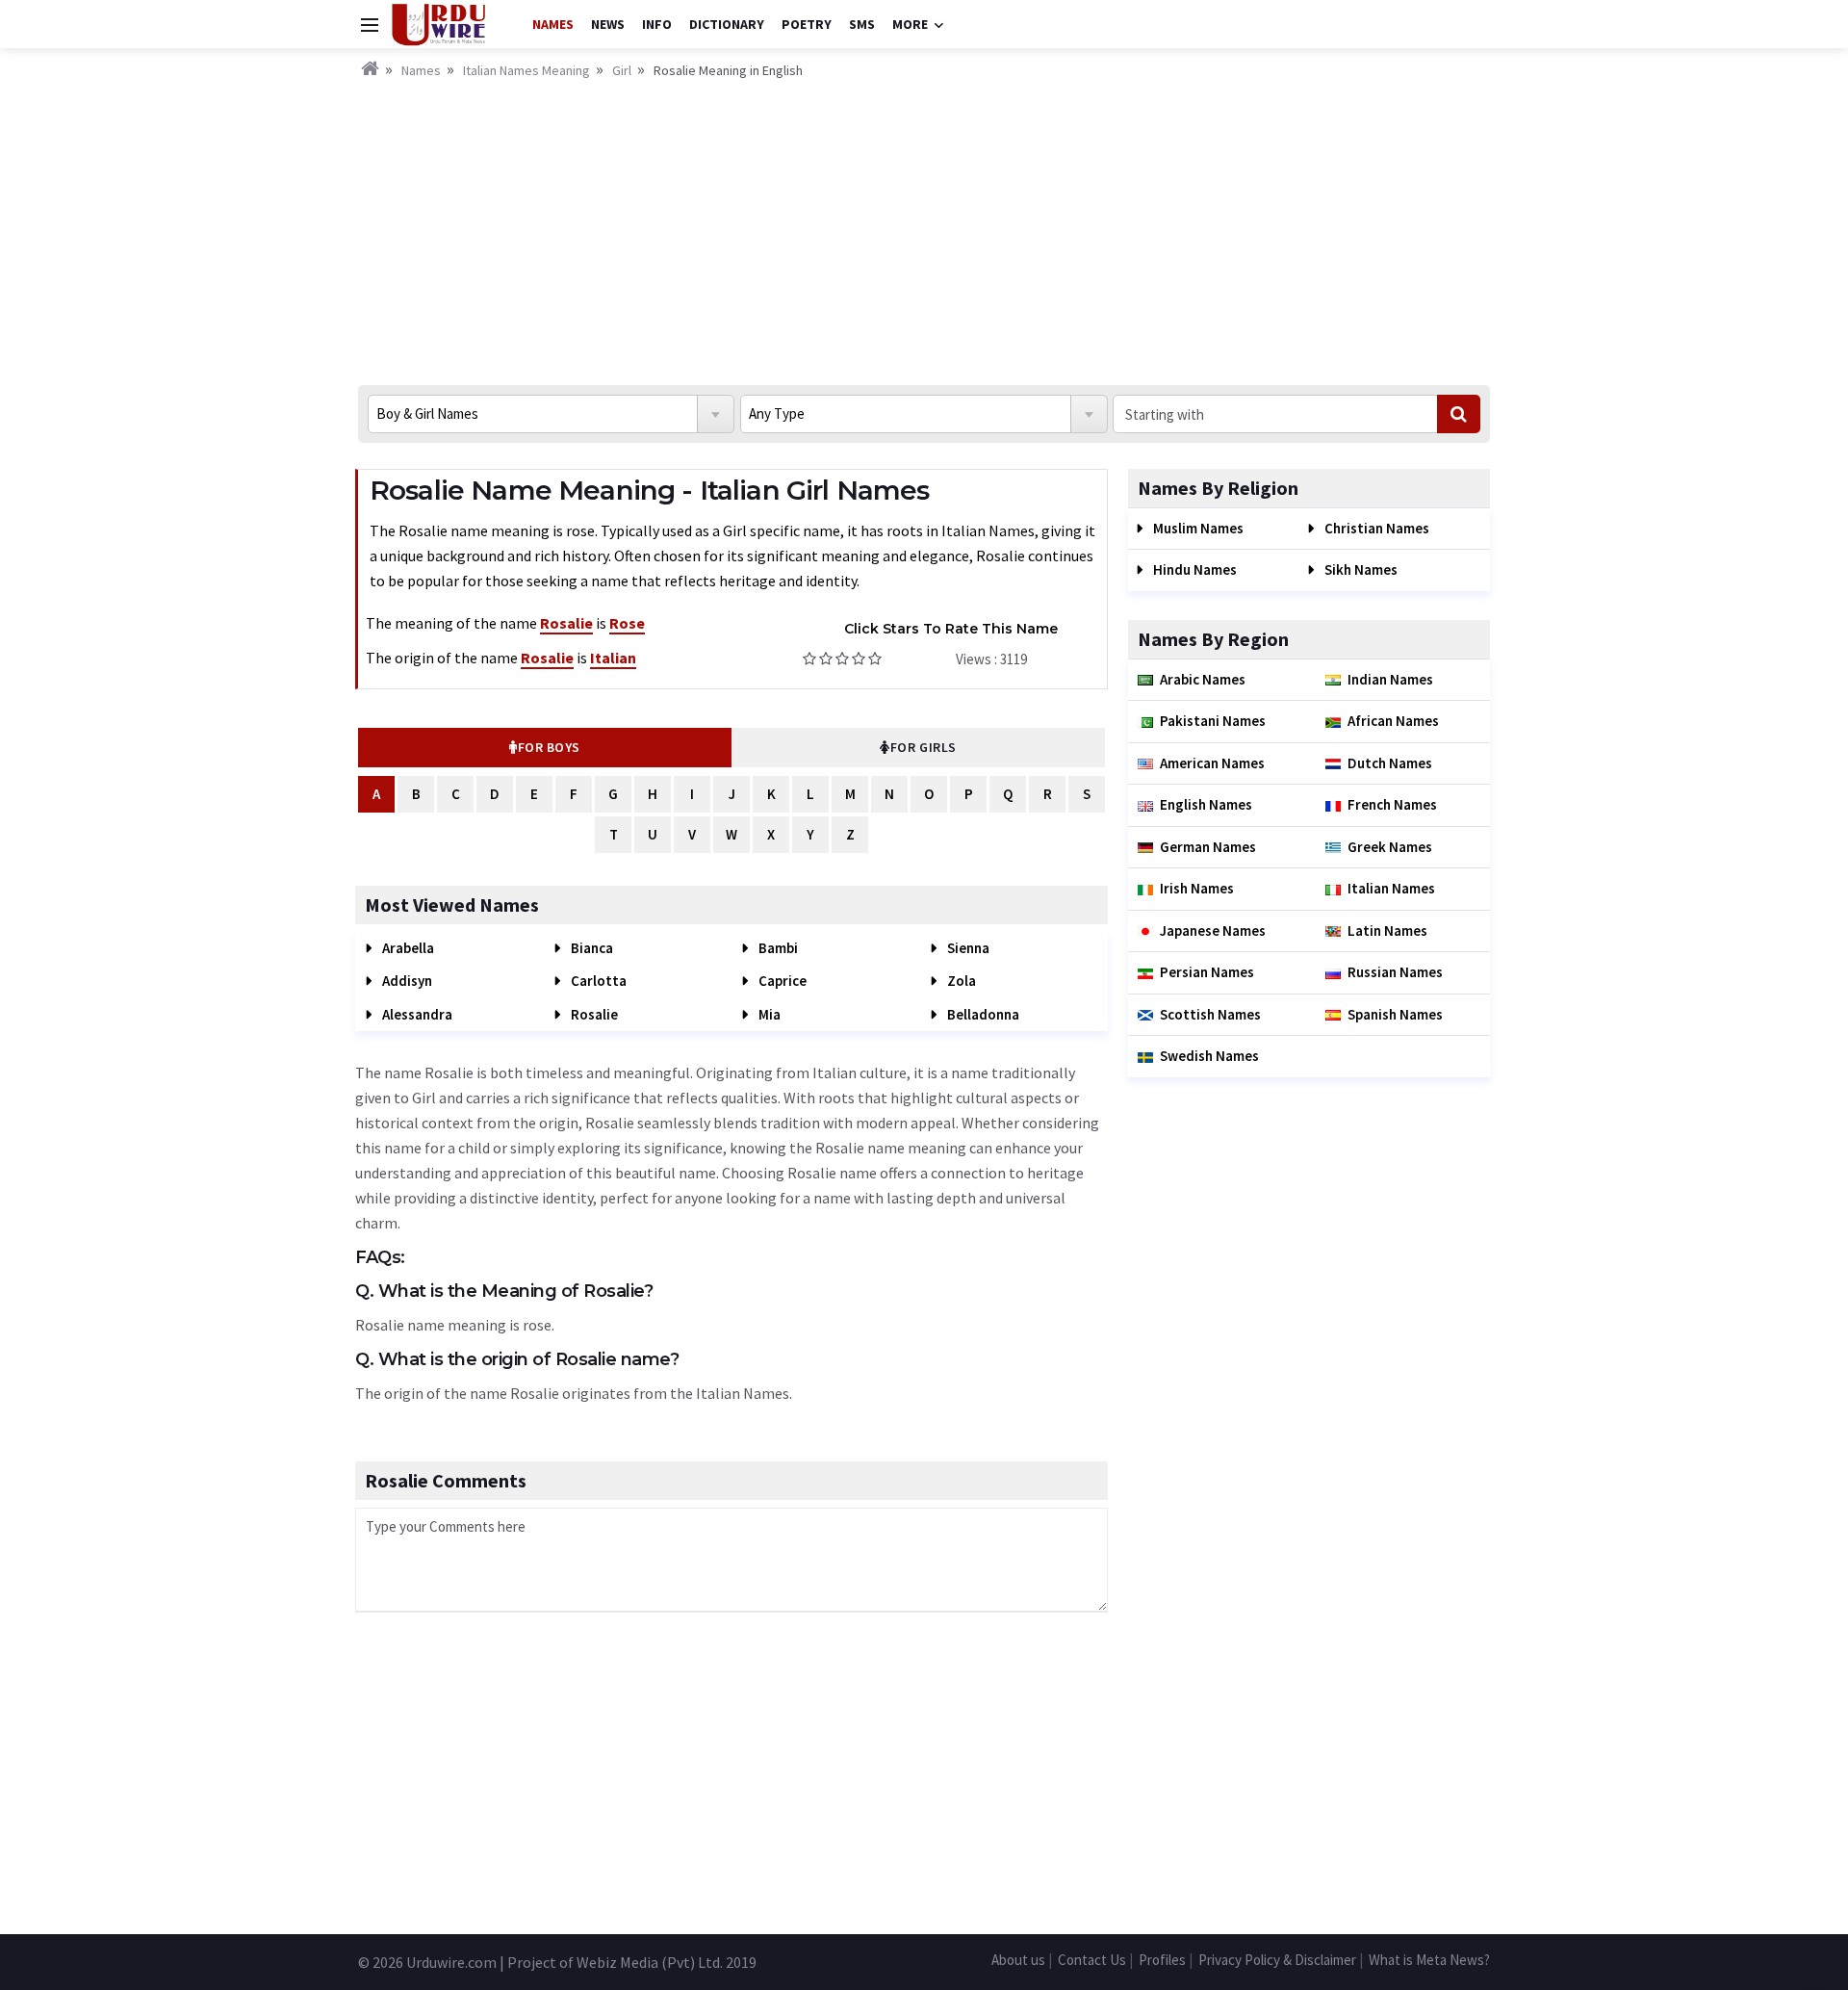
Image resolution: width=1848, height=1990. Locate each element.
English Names (1206, 804)
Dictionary (727, 24)
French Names (1392, 804)
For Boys (549, 747)
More (910, 24)
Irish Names (1197, 888)
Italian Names (1391, 888)
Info (657, 24)
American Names (1212, 763)
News (608, 24)
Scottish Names (1210, 1014)
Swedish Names (1209, 1056)
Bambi (777, 948)
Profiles (1162, 1960)
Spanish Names (1395, 1014)
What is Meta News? (1429, 1960)
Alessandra (416, 1014)
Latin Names (1387, 930)
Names (553, 24)
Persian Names (1207, 972)
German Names (1208, 847)
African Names (1393, 721)
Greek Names (1390, 847)
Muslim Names (1197, 528)
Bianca (590, 948)
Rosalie (593, 1014)
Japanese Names (1213, 930)
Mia (768, 1014)
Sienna (967, 948)
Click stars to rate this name (951, 629)
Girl (622, 70)
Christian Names (1375, 528)
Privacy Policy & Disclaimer (1277, 1960)
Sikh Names (1360, 569)
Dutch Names (1390, 763)
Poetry (807, 24)
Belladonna (982, 1014)
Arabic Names (1203, 679)
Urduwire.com (451, 1962)
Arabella (407, 948)
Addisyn (406, 981)
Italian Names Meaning (526, 70)
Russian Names (1395, 972)
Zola (960, 981)
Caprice (781, 981)
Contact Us (1092, 1960)
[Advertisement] (924, 226)
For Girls (924, 747)
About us (1018, 1960)
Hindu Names (1193, 569)
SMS (862, 24)
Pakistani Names (1213, 721)
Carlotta (597, 981)
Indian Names (1390, 679)
